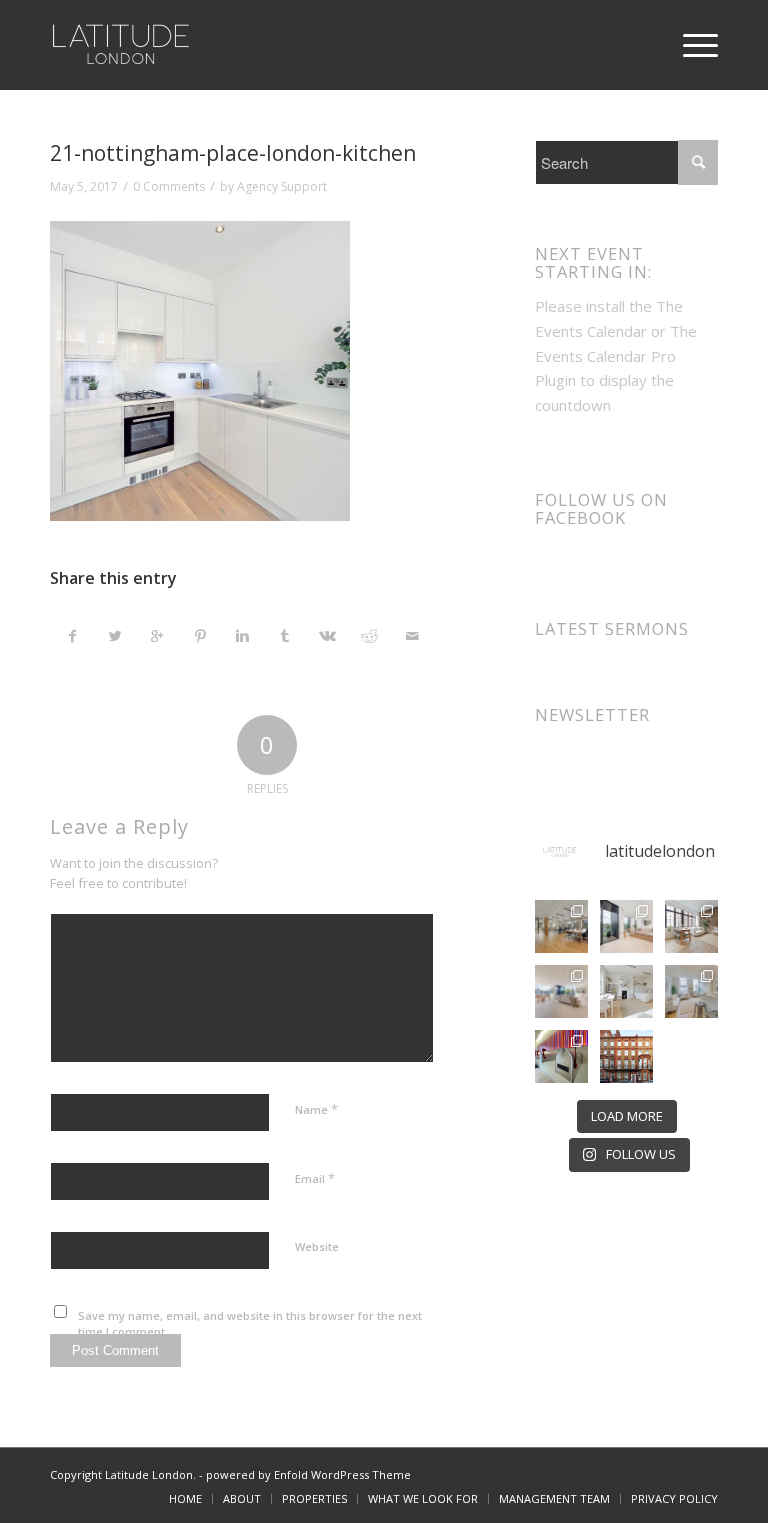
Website (317, 1246)
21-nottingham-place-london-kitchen (233, 153)
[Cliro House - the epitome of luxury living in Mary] (626, 1056)
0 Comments (169, 186)
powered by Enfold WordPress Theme (308, 1474)
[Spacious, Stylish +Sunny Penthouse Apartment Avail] (561, 991)
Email (315, 1178)
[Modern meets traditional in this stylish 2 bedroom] (691, 926)
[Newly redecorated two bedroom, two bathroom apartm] (626, 926)
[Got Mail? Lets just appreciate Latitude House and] (561, 1056)
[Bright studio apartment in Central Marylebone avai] (626, 991)
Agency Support (282, 186)
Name (316, 1109)
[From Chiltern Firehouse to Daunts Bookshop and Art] (561, 926)
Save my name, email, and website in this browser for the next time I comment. (250, 1324)
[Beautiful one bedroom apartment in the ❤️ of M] (691, 991)
